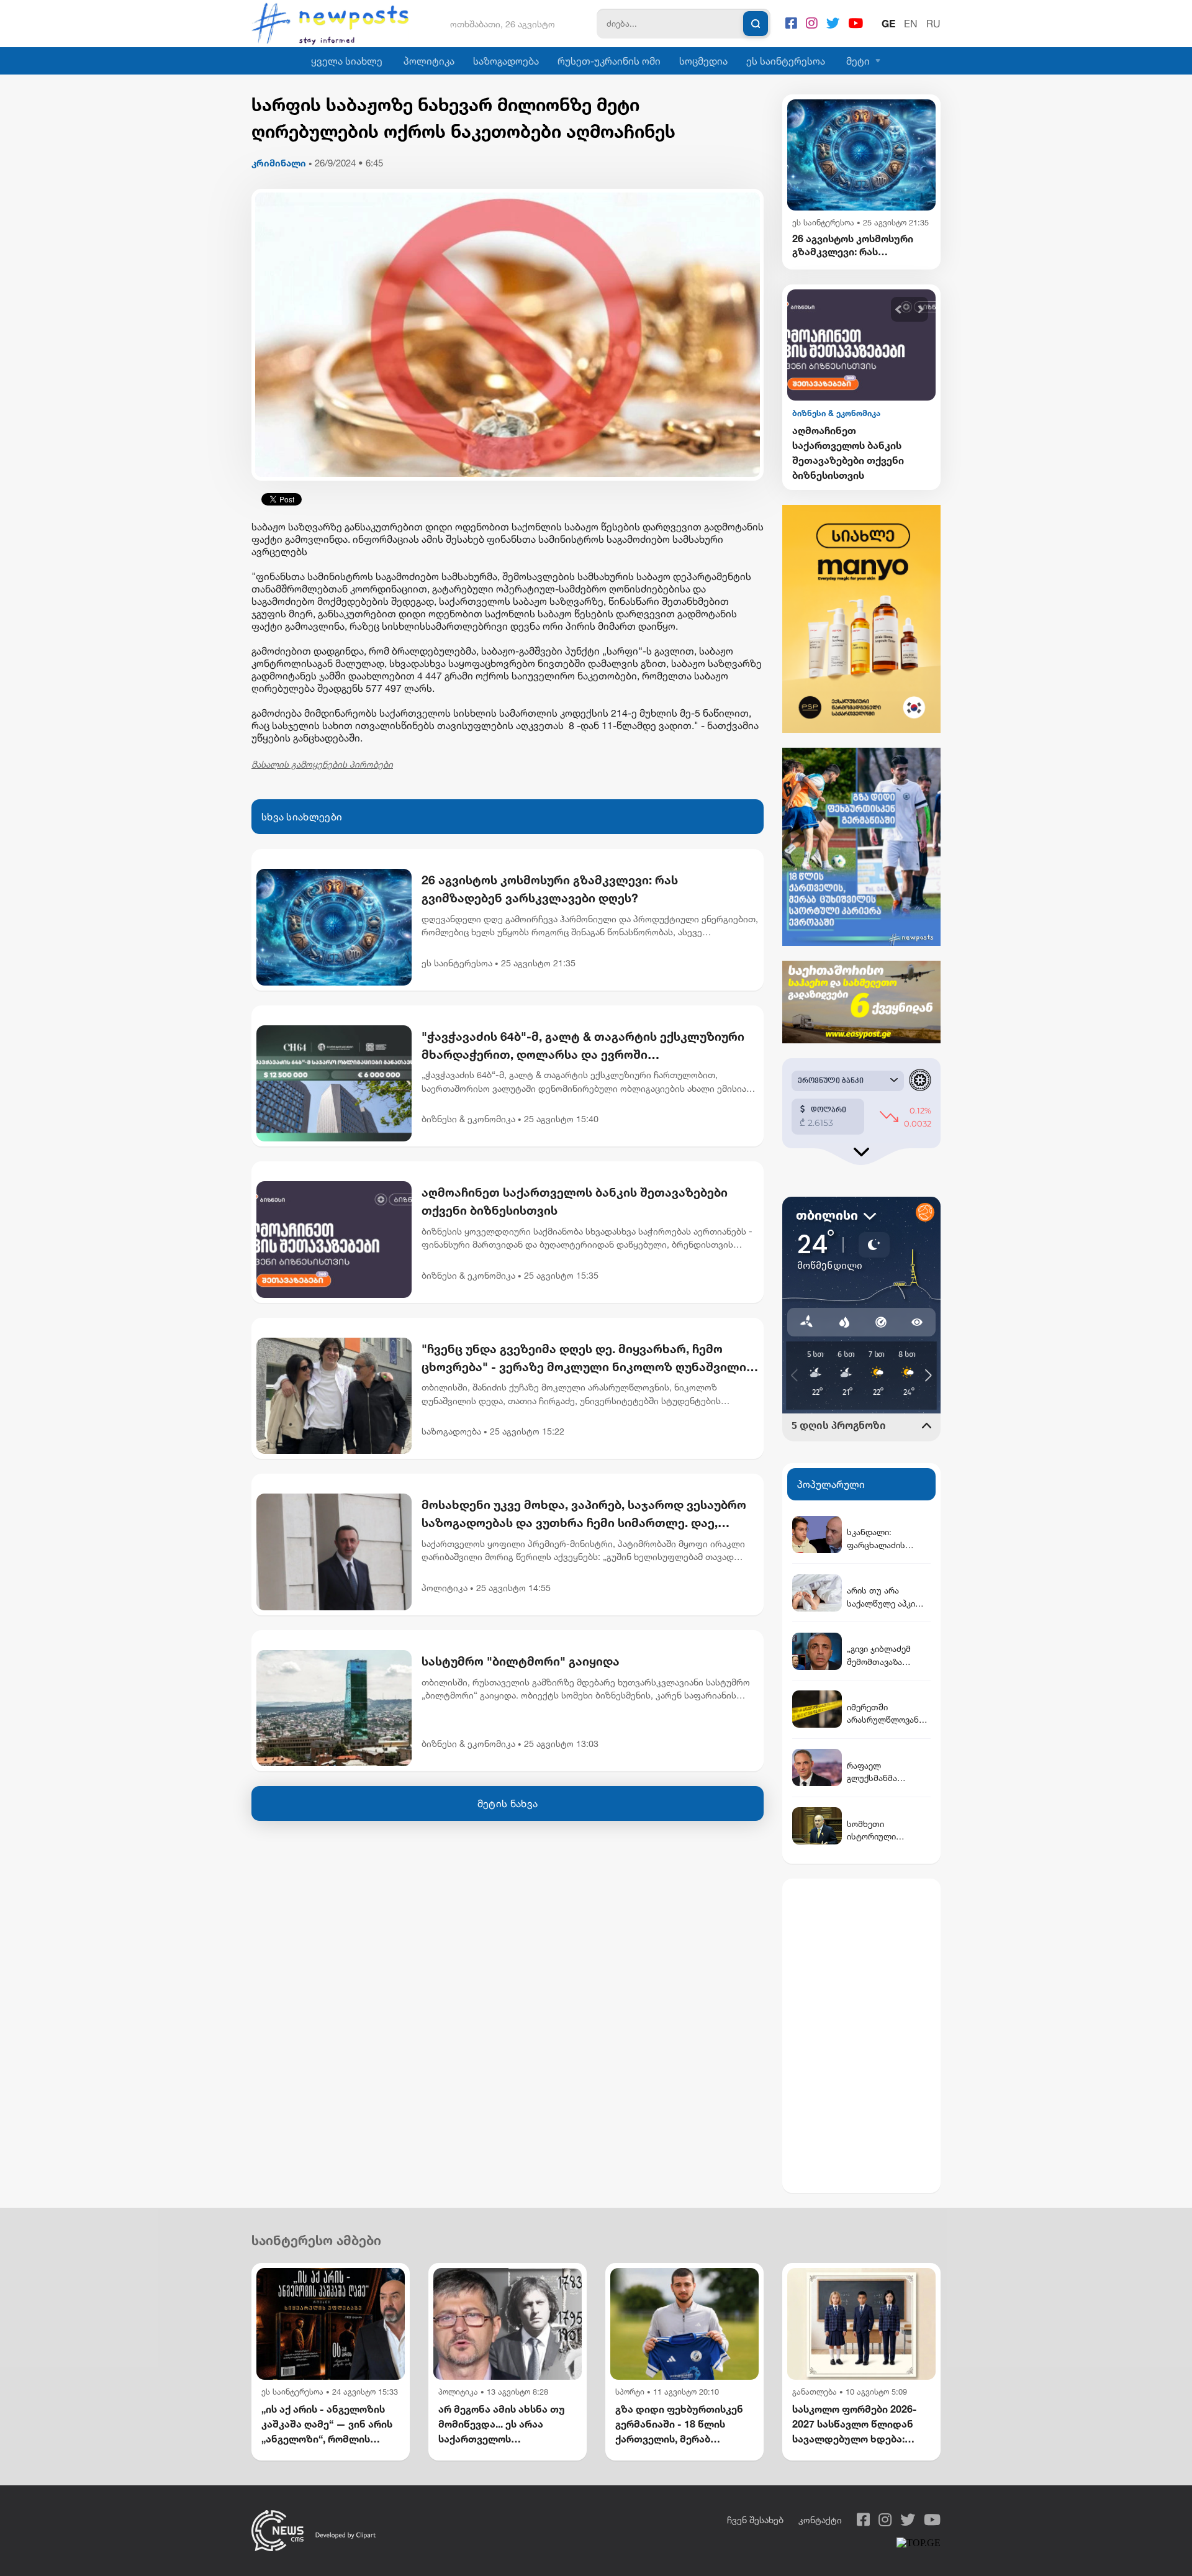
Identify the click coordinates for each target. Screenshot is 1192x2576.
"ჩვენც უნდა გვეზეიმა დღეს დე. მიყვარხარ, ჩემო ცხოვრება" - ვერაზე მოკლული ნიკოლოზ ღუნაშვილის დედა (587, 1359)
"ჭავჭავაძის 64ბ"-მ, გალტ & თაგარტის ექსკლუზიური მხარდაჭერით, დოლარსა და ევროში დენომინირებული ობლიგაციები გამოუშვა (583, 1046)
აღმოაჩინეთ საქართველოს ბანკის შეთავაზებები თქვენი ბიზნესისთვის (575, 1201)
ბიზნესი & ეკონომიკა (468, 1119)
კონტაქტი (820, 2520)
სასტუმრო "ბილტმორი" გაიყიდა (521, 1661)
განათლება (815, 2392)
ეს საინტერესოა (786, 61)
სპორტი (630, 2392)
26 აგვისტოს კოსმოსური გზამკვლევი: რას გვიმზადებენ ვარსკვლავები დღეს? (550, 889)
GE (888, 24)
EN (911, 24)
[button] (899, 310)
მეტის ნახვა (508, 1803)
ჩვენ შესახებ (755, 2520)
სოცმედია (703, 61)
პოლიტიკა (429, 61)
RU (933, 24)
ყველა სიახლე (347, 61)
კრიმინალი (279, 163)
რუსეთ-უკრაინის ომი (609, 61)
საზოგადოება (506, 61)
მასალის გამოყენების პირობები (322, 764)
